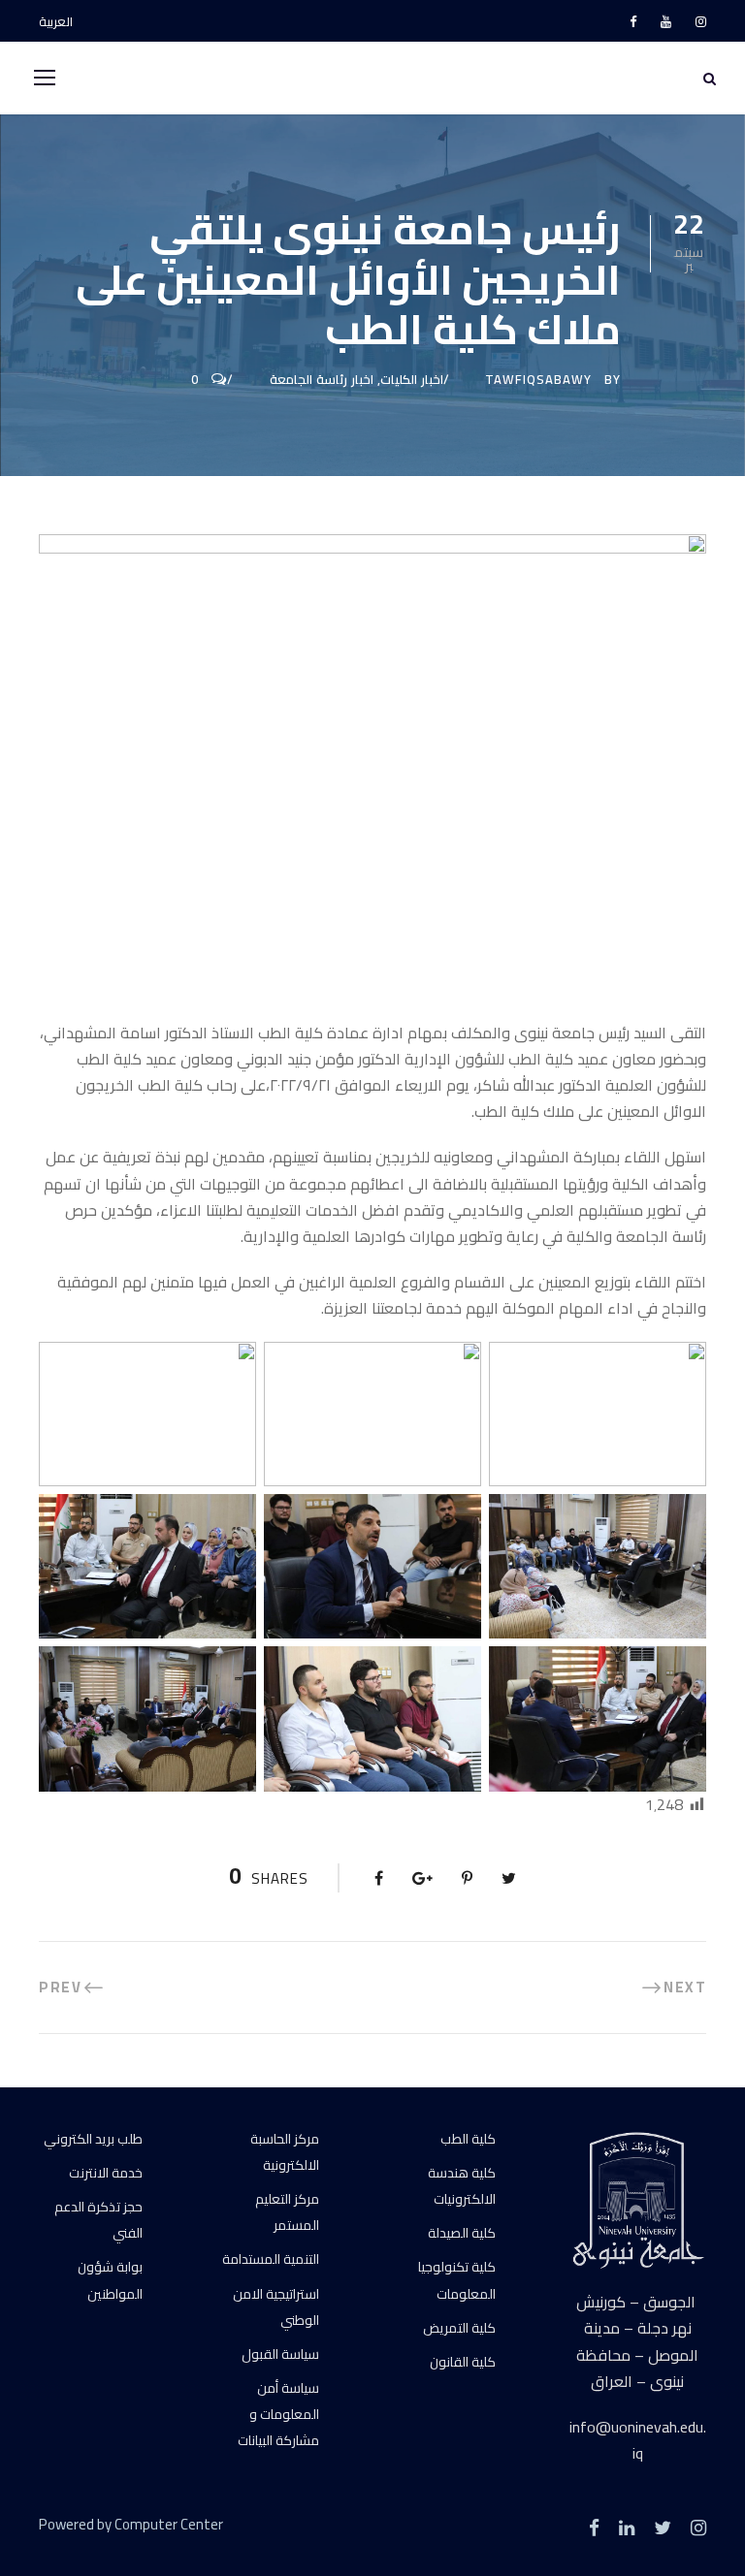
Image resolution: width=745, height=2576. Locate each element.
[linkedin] (627, 2528)
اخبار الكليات (412, 379)
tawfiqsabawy (538, 379)
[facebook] (633, 21)
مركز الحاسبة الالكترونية (285, 2152)
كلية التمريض (459, 2328)
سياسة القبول (280, 2354)
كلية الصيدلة (462, 2233)
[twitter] (663, 2528)
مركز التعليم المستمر (287, 2212)
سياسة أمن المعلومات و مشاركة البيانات (278, 2414)
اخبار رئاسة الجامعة (322, 379)
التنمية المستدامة (271, 2259)
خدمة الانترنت (106, 2173)
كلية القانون (463, 2362)
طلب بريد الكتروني (93, 2139)
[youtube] (666, 21)
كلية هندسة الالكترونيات (462, 2186)
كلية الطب (468, 2139)
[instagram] (701, 21)
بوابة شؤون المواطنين (110, 2280)
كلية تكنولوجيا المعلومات (457, 2280)
